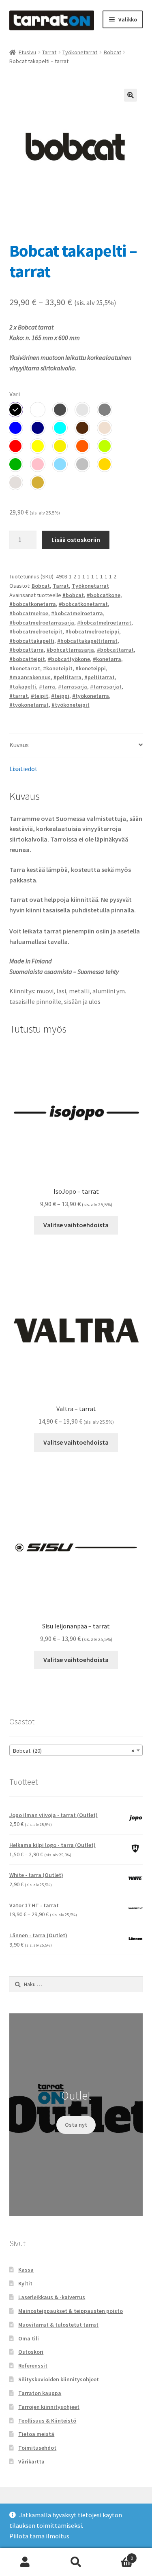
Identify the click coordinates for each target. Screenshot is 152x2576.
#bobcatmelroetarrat (104, 623)
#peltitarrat (100, 677)
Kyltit (25, 2283)
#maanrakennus (30, 677)
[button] (131, 95)
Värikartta (31, 2461)
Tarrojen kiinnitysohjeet (49, 2407)
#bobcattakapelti (32, 641)
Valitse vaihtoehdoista (76, 1225)
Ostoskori (31, 2352)
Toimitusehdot (37, 2448)
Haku (76, 2562)
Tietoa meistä (36, 2434)
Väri (15, 394)
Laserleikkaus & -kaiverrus (52, 2297)
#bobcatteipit (27, 659)
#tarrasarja (73, 687)
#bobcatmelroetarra (77, 613)
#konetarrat (25, 668)
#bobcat (73, 595)
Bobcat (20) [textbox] (74, 1751)
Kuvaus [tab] (19, 745)
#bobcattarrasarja (70, 650)
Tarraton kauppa (40, 2393)
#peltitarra (67, 677)
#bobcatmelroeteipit (36, 631)
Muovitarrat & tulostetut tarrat (58, 2325)
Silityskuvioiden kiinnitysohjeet (59, 2379)
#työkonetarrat (29, 705)
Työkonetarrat (80, 52)
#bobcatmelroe (29, 613)
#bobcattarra (27, 650)
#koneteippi (91, 668)
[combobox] (76, 1750)
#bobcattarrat (115, 650)
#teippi (60, 696)
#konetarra (107, 659)
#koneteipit (58, 668)
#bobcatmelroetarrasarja (42, 623)
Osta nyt (76, 2125)
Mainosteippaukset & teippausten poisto (71, 2311)
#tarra (47, 687)
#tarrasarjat (106, 687)
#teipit (40, 696)
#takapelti (23, 687)
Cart (117, 2555)
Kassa (26, 2270)
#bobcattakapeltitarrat (87, 641)
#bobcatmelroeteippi (92, 631)
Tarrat (49, 52)
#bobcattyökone (69, 659)
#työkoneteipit (71, 705)
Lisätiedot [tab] (24, 769)
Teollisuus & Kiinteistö (47, 2421)
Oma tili (29, 2338)
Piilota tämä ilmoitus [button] (39, 2536)
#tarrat (19, 696)
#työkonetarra (91, 696)
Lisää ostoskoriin (76, 540)
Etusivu (27, 52)
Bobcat (112, 52)
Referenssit (33, 2366)
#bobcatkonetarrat (83, 604)
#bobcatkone (104, 595)
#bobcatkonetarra (33, 604)
